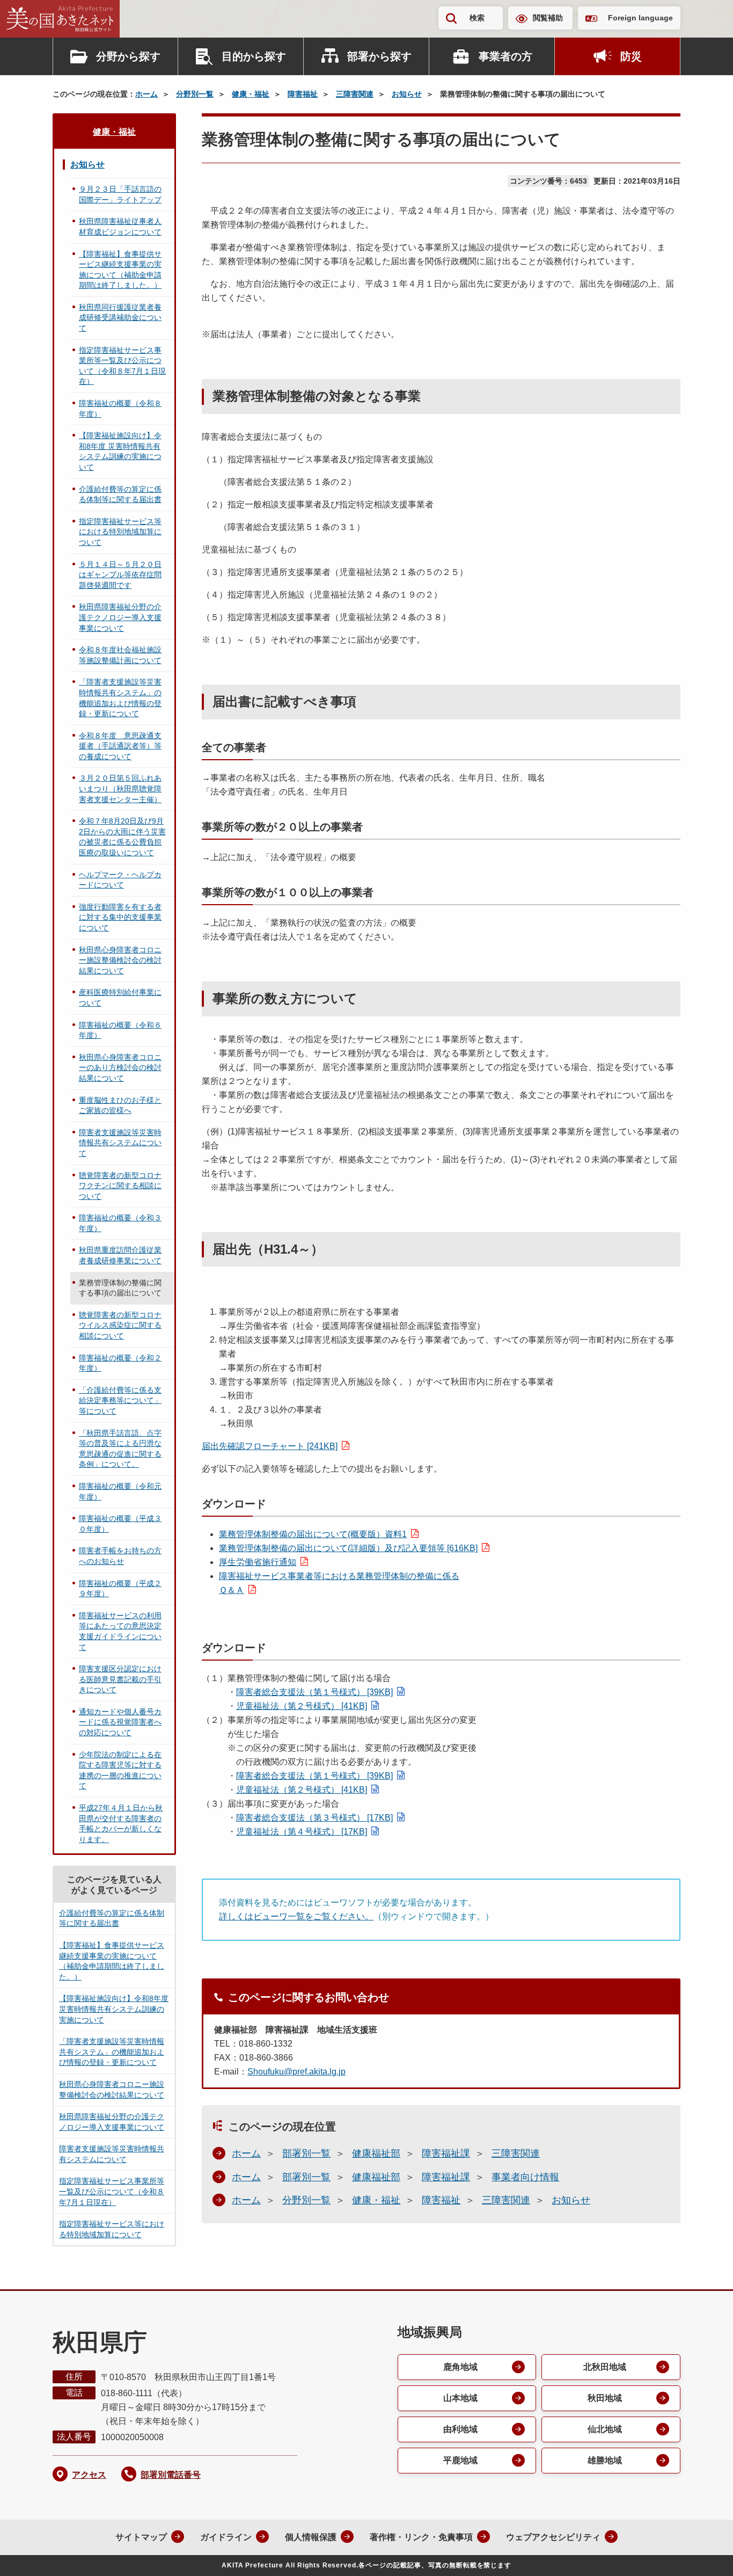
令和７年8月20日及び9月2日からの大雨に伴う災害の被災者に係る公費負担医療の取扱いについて (122, 837)
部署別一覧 (306, 2153)
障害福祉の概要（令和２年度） (120, 1363)
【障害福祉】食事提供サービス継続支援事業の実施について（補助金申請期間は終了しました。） (120, 270)
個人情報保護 (311, 2537)
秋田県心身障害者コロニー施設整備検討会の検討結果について (120, 960)
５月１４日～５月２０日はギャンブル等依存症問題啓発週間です (120, 575)
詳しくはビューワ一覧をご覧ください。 (296, 1916)
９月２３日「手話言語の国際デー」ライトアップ (120, 194)
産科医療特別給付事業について (120, 998)
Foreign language (640, 18)
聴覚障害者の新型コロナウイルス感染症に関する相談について (120, 1325)
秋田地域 (605, 2398)
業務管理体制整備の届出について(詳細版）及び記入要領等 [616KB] (348, 1548)
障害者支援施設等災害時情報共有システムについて (120, 1143)
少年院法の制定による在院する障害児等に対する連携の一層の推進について (120, 1770)
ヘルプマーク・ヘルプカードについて (120, 880)
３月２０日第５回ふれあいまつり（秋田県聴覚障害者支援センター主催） (120, 788)
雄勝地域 (605, 2460)
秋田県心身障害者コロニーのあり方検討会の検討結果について (120, 1068)
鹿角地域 (460, 2367)
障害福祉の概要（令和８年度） (120, 409)
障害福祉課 (446, 2153)
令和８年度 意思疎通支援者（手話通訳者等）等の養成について (120, 746)
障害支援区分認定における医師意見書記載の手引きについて (120, 1679)
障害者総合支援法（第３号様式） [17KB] (314, 1818)
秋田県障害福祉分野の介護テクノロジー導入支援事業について (120, 617)
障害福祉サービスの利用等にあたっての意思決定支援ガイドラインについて (120, 1631)
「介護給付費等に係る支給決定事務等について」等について (120, 1400)
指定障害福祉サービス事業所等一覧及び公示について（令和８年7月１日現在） (122, 366)
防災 (631, 56)
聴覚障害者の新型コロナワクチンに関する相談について (120, 1186)
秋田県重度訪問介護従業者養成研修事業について (120, 1255)
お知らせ (407, 94)
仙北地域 (605, 2429)
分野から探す (128, 56)
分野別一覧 (195, 94)
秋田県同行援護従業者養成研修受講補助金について (120, 318)
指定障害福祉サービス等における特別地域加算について (120, 532)
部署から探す (379, 56)
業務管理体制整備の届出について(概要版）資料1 (313, 1534)
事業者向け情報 (525, 2177)
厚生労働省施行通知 (258, 1562)
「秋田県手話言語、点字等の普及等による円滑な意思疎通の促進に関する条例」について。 (120, 1449)
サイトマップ (141, 2537)
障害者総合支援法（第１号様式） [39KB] (314, 1692)
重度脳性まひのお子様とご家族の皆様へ (120, 1105)
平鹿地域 (460, 2460)
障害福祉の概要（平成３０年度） (120, 1524)
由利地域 (460, 2429)
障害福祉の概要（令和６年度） (120, 1030)
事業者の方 (505, 56)
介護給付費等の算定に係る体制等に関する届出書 (120, 494)
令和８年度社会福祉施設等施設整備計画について (120, 655)
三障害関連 (355, 94)
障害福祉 (303, 94)
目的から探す (254, 56)
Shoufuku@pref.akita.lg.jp (296, 2072)
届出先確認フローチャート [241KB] (270, 1446)
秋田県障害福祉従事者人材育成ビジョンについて (120, 227)
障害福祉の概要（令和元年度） (120, 1491)
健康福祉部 (376, 2153)
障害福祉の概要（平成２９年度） (120, 1589)
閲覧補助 (548, 18)
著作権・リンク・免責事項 (421, 2537)
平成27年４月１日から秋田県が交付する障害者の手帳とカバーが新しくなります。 (121, 1824)
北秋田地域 (605, 2367)
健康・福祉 (251, 94)
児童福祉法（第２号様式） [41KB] (302, 1706)
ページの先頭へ (703, 2553)
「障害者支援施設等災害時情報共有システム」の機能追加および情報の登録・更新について (120, 698)
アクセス (89, 2475)
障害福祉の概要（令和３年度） (120, 1223)
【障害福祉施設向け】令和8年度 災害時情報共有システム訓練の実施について (120, 451)
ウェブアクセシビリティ (553, 2537)
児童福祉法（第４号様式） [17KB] (302, 1832)
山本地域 (460, 2398)
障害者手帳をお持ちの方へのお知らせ (120, 1556)
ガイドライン (226, 2537)
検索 (477, 18)
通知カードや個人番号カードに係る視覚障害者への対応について (120, 1722)
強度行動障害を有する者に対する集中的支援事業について (120, 917)
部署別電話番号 (171, 2475)
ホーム (146, 94)
